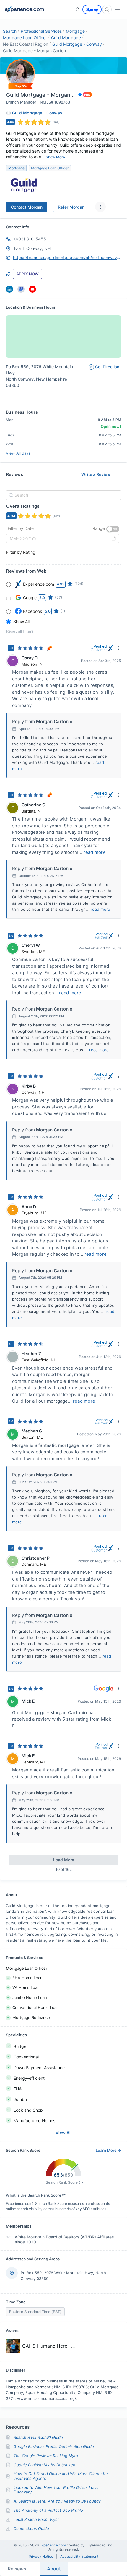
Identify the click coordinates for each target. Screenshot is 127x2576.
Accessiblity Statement (79, 2557)
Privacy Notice (41, 2557)
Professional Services (41, 31)
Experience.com (53, 2545)
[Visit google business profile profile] (21, 289)
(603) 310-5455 (30, 239)
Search (10, 31)
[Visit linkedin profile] (9, 289)
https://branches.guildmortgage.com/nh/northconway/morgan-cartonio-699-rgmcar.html (67, 257)
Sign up (92, 9)
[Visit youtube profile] (32, 289)
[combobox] (63, 495)
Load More (64, 1860)
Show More (55, 157)
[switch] (113, 529)
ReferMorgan (71, 207)
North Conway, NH (32, 248)
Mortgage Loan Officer (25, 38)
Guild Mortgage (66, 38)
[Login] (78, 9)
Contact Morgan (27, 207)
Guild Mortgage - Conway (77, 44)
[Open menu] (118, 9)
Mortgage (75, 31)
